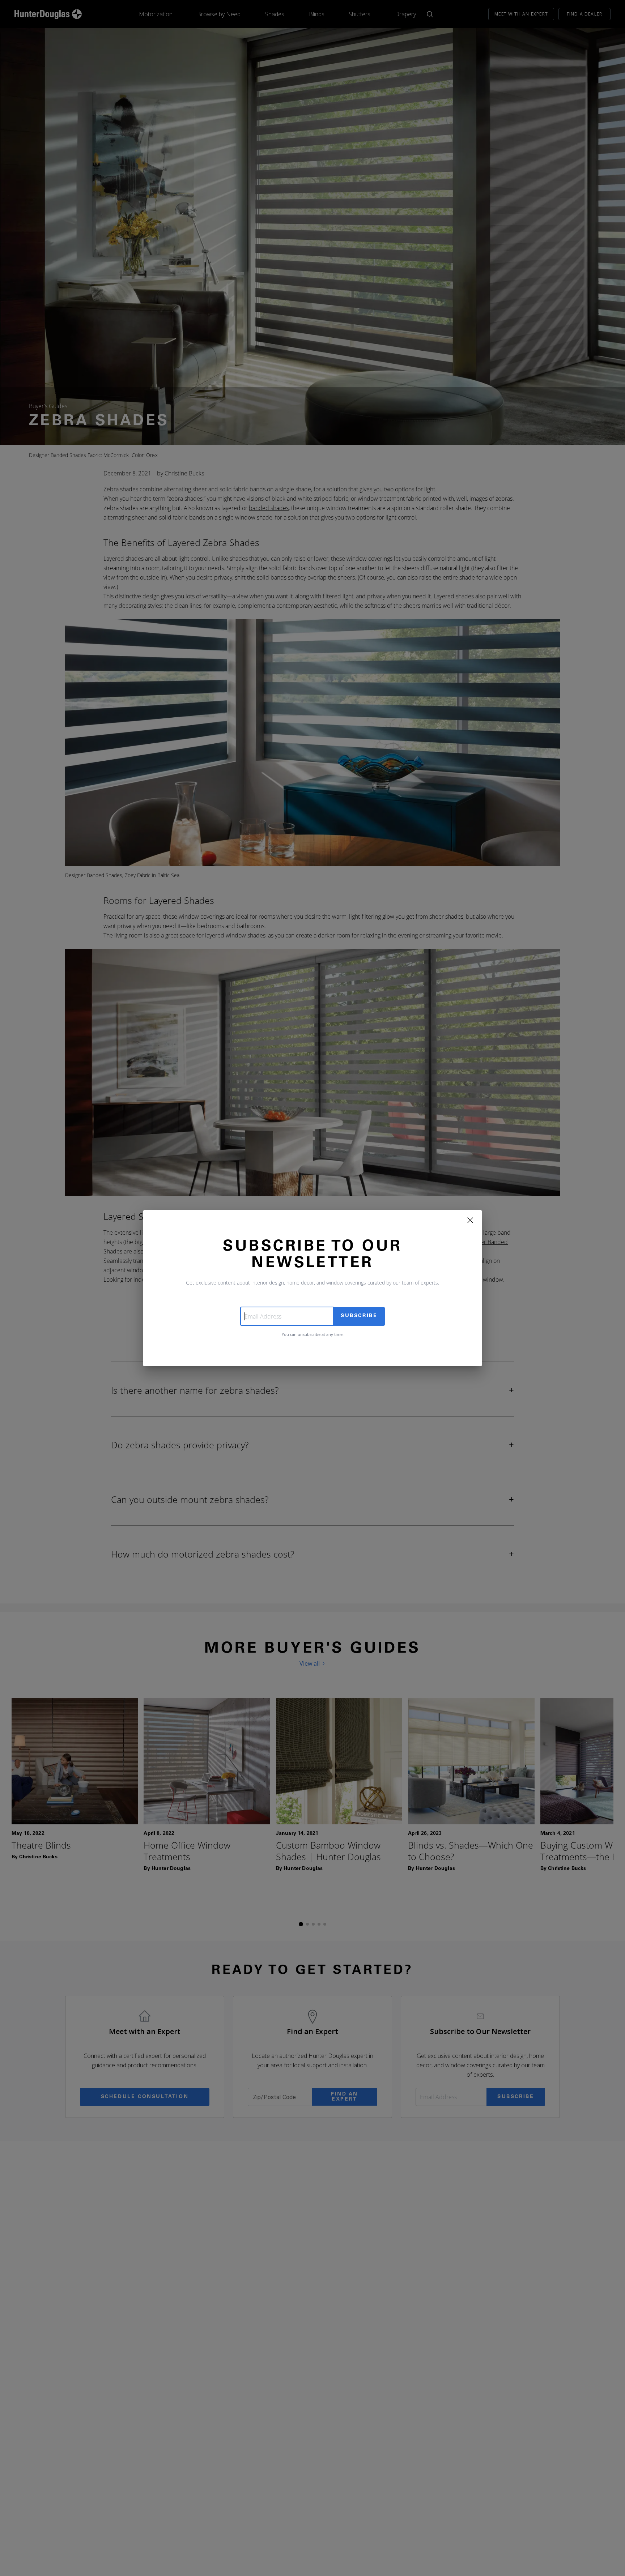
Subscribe (359, 1316)
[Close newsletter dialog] (470, 1220)
